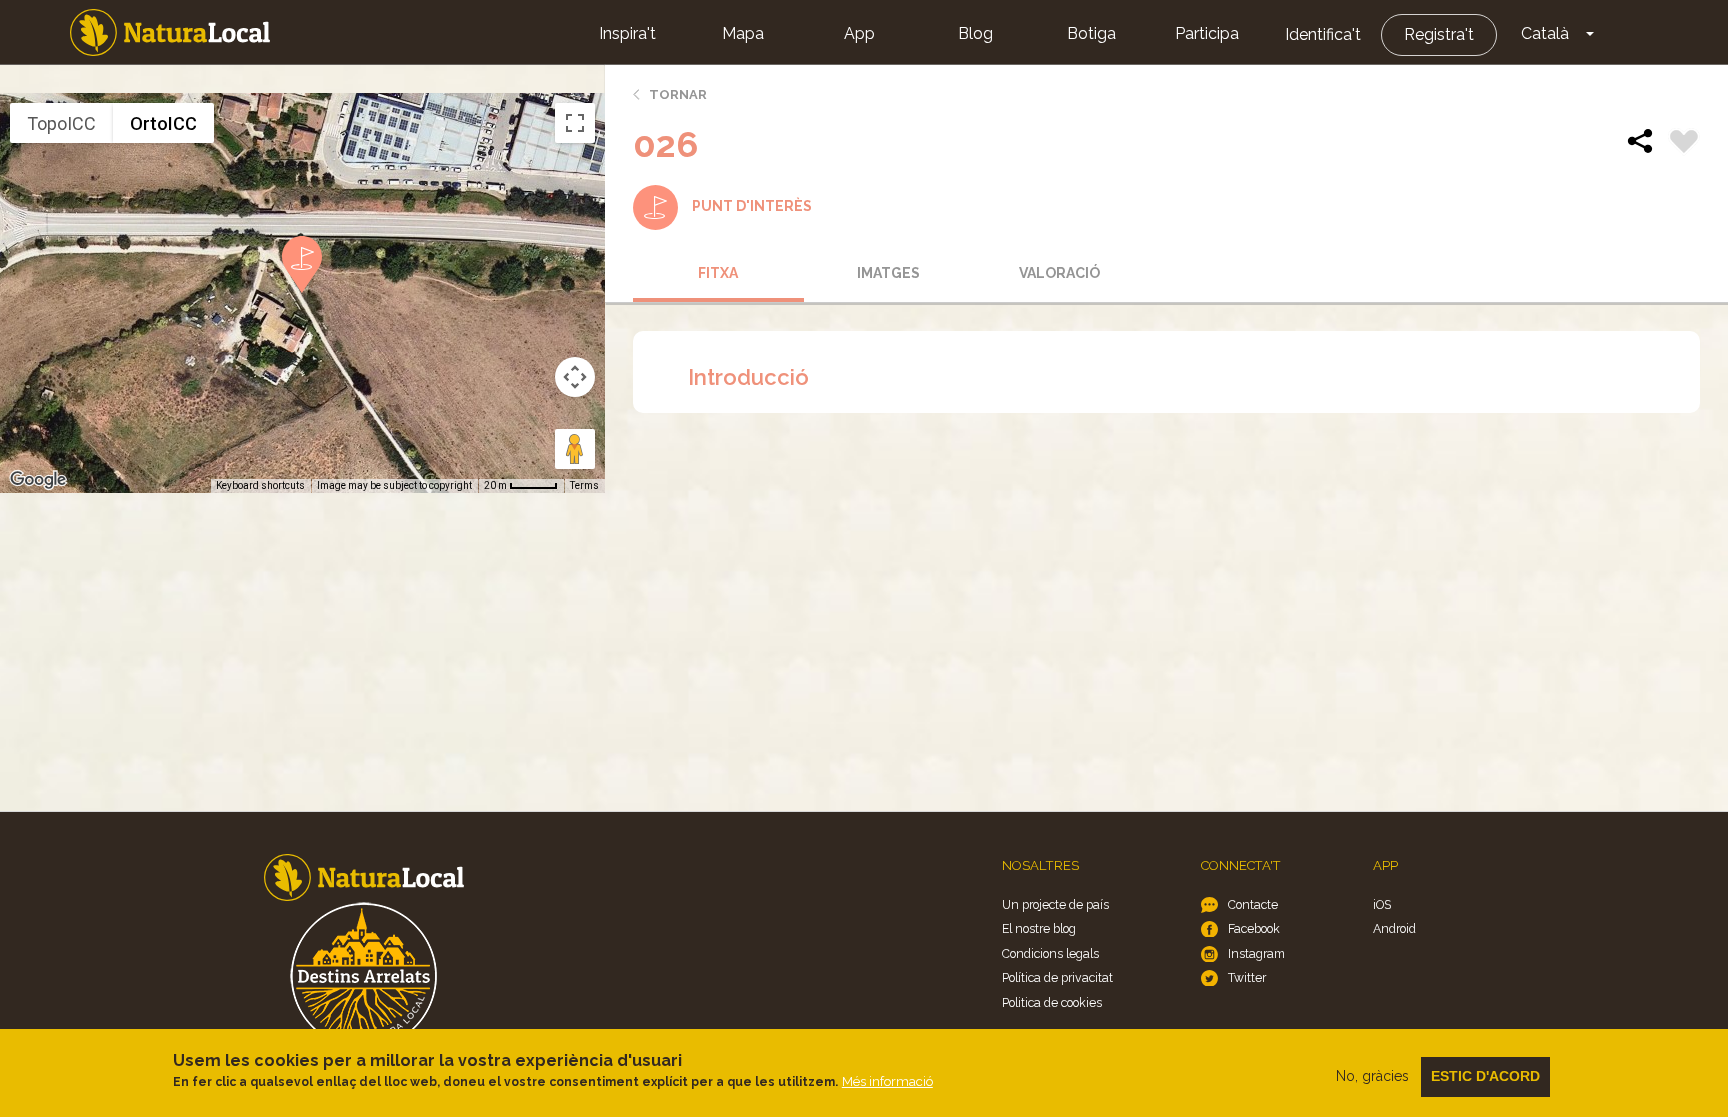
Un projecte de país (1055, 904)
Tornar (678, 94)
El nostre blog (1039, 928)
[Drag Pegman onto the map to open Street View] (575, 449)
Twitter (1247, 977)
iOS (1382, 904)
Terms (584, 485)
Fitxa (718, 273)
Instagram (1256, 953)
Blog (975, 33)
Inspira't (627, 33)
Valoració (1059, 273)
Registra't (1439, 34)
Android (1394, 928)
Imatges (888, 273)
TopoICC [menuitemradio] (61, 123)
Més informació (887, 1081)
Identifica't (1323, 34)
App (859, 33)
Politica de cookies (1052, 1002)
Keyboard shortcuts (260, 485)
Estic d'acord (1485, 1076)
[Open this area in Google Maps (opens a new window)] (38, 480)
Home (170, 32)
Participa (1207, 33)
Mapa (743, 33)
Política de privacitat (1057, 977)
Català (1545, 33)
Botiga (1091, 33)
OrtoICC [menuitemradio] (163, 123)
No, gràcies (1372, 1076)
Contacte (1253, 904)
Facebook (1254, 928)
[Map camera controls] (575, 377)
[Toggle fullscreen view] (575, 123)
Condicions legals (1050, 953)
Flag (1684, 144)
